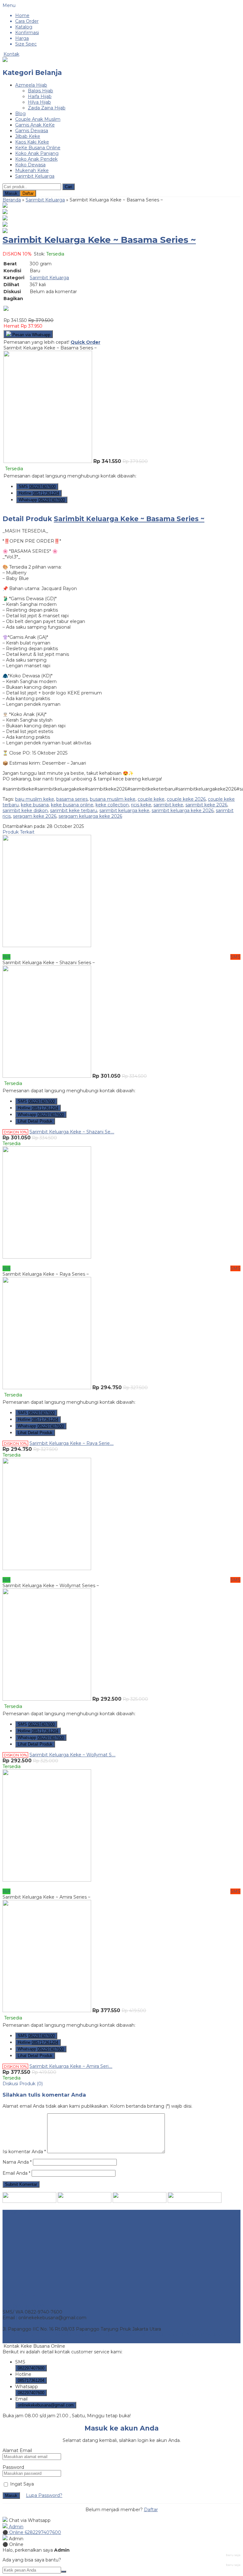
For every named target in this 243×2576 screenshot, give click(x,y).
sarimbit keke (168, 805)
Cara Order (27, 21)
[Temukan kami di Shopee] (84, 2201)
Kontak (11, 54)
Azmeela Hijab (31, 85)
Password (13, 2467)
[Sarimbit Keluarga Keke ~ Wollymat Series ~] (47, 1568)
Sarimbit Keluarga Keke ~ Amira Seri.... (71, 2066)
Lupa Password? (44, 2495)
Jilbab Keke (28, 136)
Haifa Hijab (40, 96)
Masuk (11, 193)
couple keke (151, 799)
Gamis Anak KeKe (35, 125)
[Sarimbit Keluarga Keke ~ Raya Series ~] (47, 1257)
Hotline (39, 493)
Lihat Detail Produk (35, 1121)
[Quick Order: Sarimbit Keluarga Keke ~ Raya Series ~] (121, 1263)
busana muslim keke (113, 799)
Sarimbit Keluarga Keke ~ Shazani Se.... (72, 1132)
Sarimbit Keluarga (35, 176)
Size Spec (26, 44)
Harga (22, 38)
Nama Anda (16, 2162)
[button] (69, 187)
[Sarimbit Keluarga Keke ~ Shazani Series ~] (47, 946)
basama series (72, 799)
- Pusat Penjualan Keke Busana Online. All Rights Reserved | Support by (108, 2335)
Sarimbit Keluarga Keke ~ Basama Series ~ (99, 240)
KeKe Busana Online (38, 148)
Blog (20, 114)
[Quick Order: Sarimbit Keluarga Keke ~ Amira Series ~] (121, 1886)
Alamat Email (17, 2450)
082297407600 (31, 2368)
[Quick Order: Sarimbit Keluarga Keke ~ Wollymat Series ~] (121, 1574)
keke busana (35, 805)
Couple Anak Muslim (38, 119)
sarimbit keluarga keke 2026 (183, 810)
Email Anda (15, 2173)
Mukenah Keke (32, 170)
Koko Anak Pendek (36, 159)
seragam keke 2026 (35, 816)
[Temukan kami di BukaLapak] (195, 2201)
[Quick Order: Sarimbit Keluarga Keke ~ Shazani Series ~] (121, 951)
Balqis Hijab (40, 91)
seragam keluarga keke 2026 (90, 816)
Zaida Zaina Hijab (47, 108)
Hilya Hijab (39, 102)
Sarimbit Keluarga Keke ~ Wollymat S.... (72, 1755)
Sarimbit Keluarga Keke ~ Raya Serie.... (72, 1443)
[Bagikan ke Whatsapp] (6, 309)
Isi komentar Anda (23, 2152)
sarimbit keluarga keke (124, 810)
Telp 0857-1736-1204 (25, 2306)
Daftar (28, 193)
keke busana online (72, 805)
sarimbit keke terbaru (74, 810)
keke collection (112, 805)
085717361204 (31, 2380)
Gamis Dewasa (32, 131)
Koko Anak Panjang (37, 153)
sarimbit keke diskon (25, 810)
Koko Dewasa (30, 165)
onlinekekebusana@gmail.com (46, 2405)
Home (22, 15)
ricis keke (141, 805)
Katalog (24, 27)
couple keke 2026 (186, 799)
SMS (37, 487)
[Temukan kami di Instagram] (29, 2201)
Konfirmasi (27, 33)
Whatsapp (42, 500)
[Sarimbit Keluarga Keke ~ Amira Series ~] (47, 1880)
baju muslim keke (35, 799)
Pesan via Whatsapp (31, 335)
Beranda (12, 200)
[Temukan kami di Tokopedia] (140, 2201)
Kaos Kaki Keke (32, 142)
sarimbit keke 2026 (206, 805)
